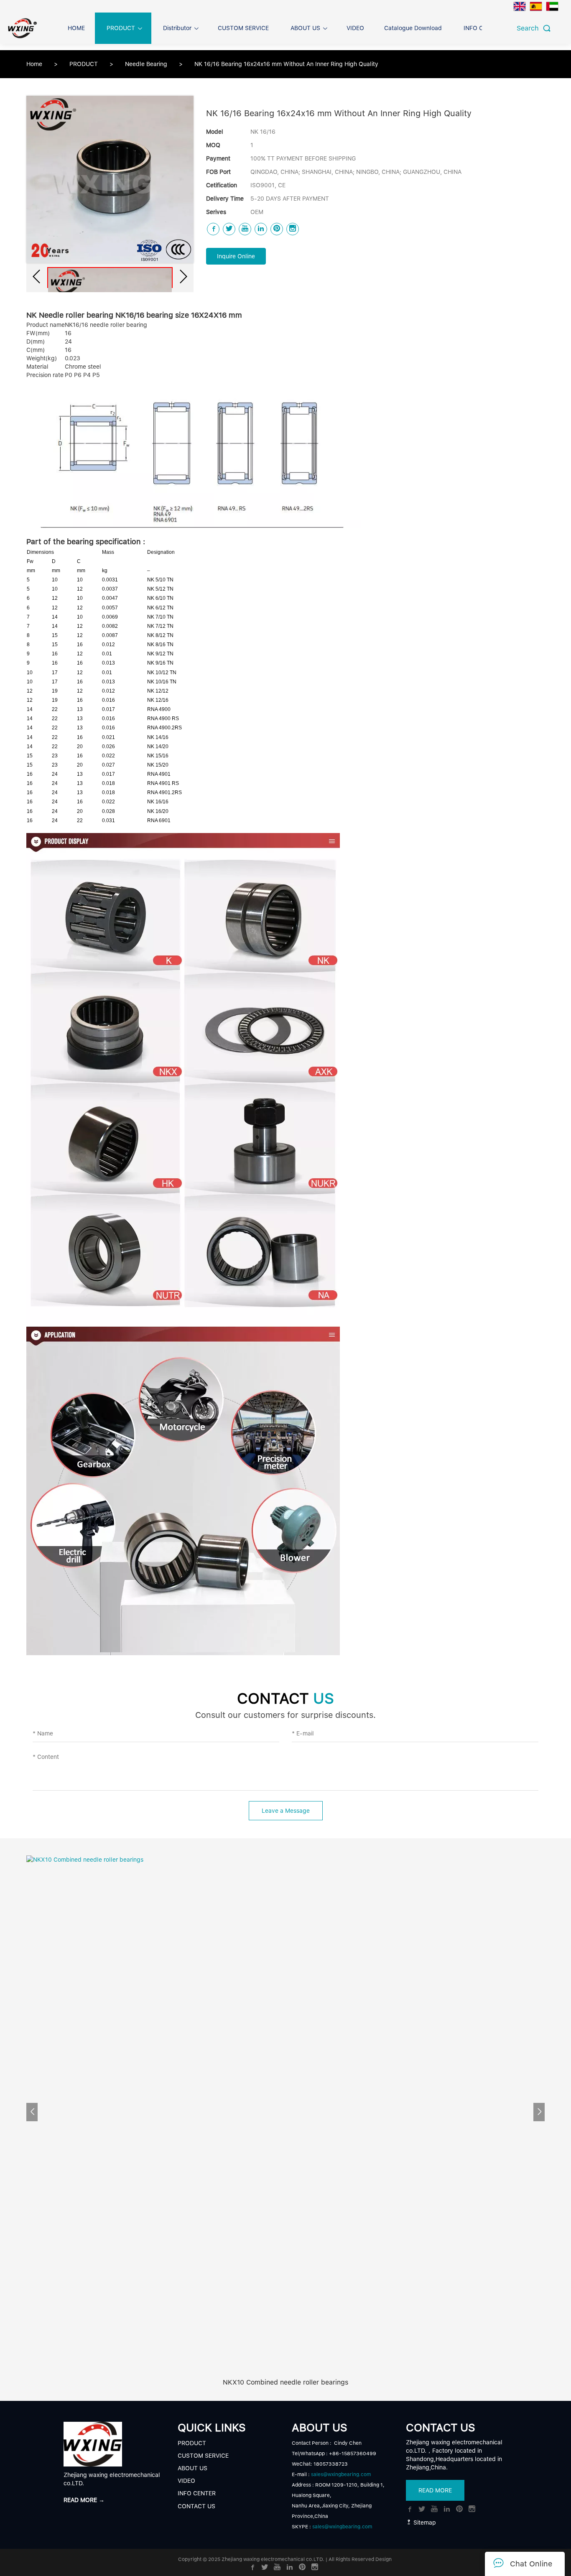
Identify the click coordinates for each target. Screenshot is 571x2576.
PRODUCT (84, 64)
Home (34, 64)
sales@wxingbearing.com (341, 2474)
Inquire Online (236, 256)
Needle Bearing (147, 64)
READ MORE (435, 2490)
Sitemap (424, 2522)
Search (530, 28)
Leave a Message (286, 1811)
